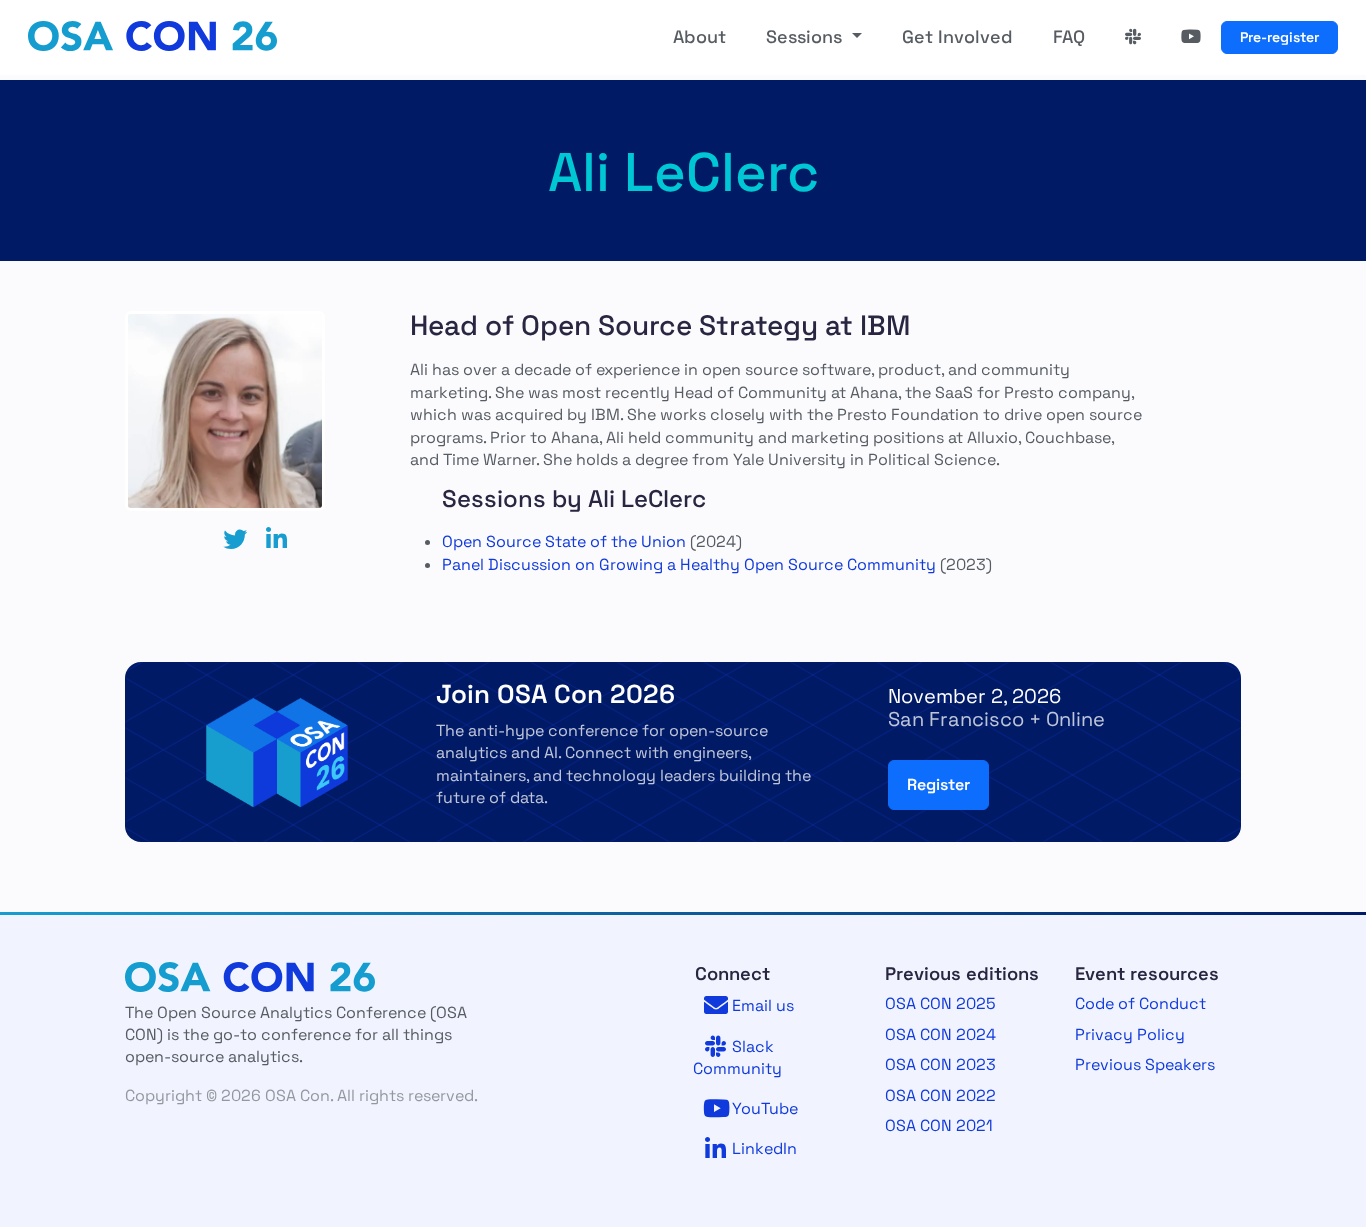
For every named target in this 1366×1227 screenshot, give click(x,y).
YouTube (763, 1108)
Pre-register (1279, 37)
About (699, 37)
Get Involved (957, 37)
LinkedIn (762, 1148)
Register (938, 784)
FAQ (1069, 37)
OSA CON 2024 (940, 1034)
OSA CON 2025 (940, 1003)
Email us (761, 1005)
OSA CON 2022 (940, 1095)
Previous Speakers (1145, 1064)
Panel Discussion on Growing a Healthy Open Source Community (689, 564)
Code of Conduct (1140, 1003)
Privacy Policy (1130, 1034)
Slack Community (737, 1057)
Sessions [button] (806, 37)
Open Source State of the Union (564, 541)
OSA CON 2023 (940, 1064)
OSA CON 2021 (939, 1125)
